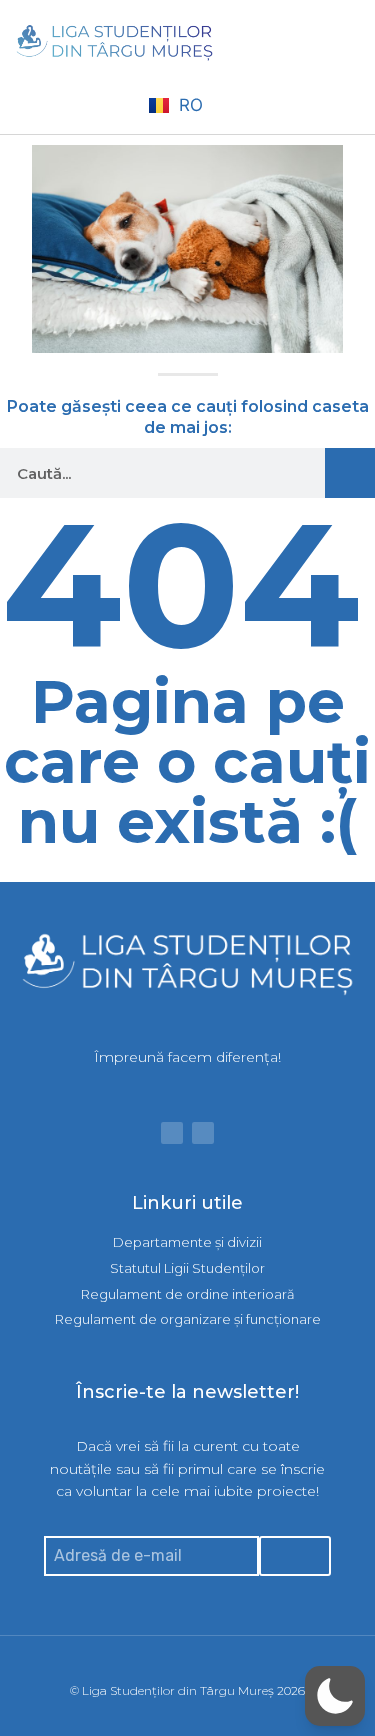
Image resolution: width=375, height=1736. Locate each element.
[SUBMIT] (295, 1556)
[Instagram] (203, 1133)
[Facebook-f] (172, 1133)
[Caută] (350, 473)
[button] (346, 43)
